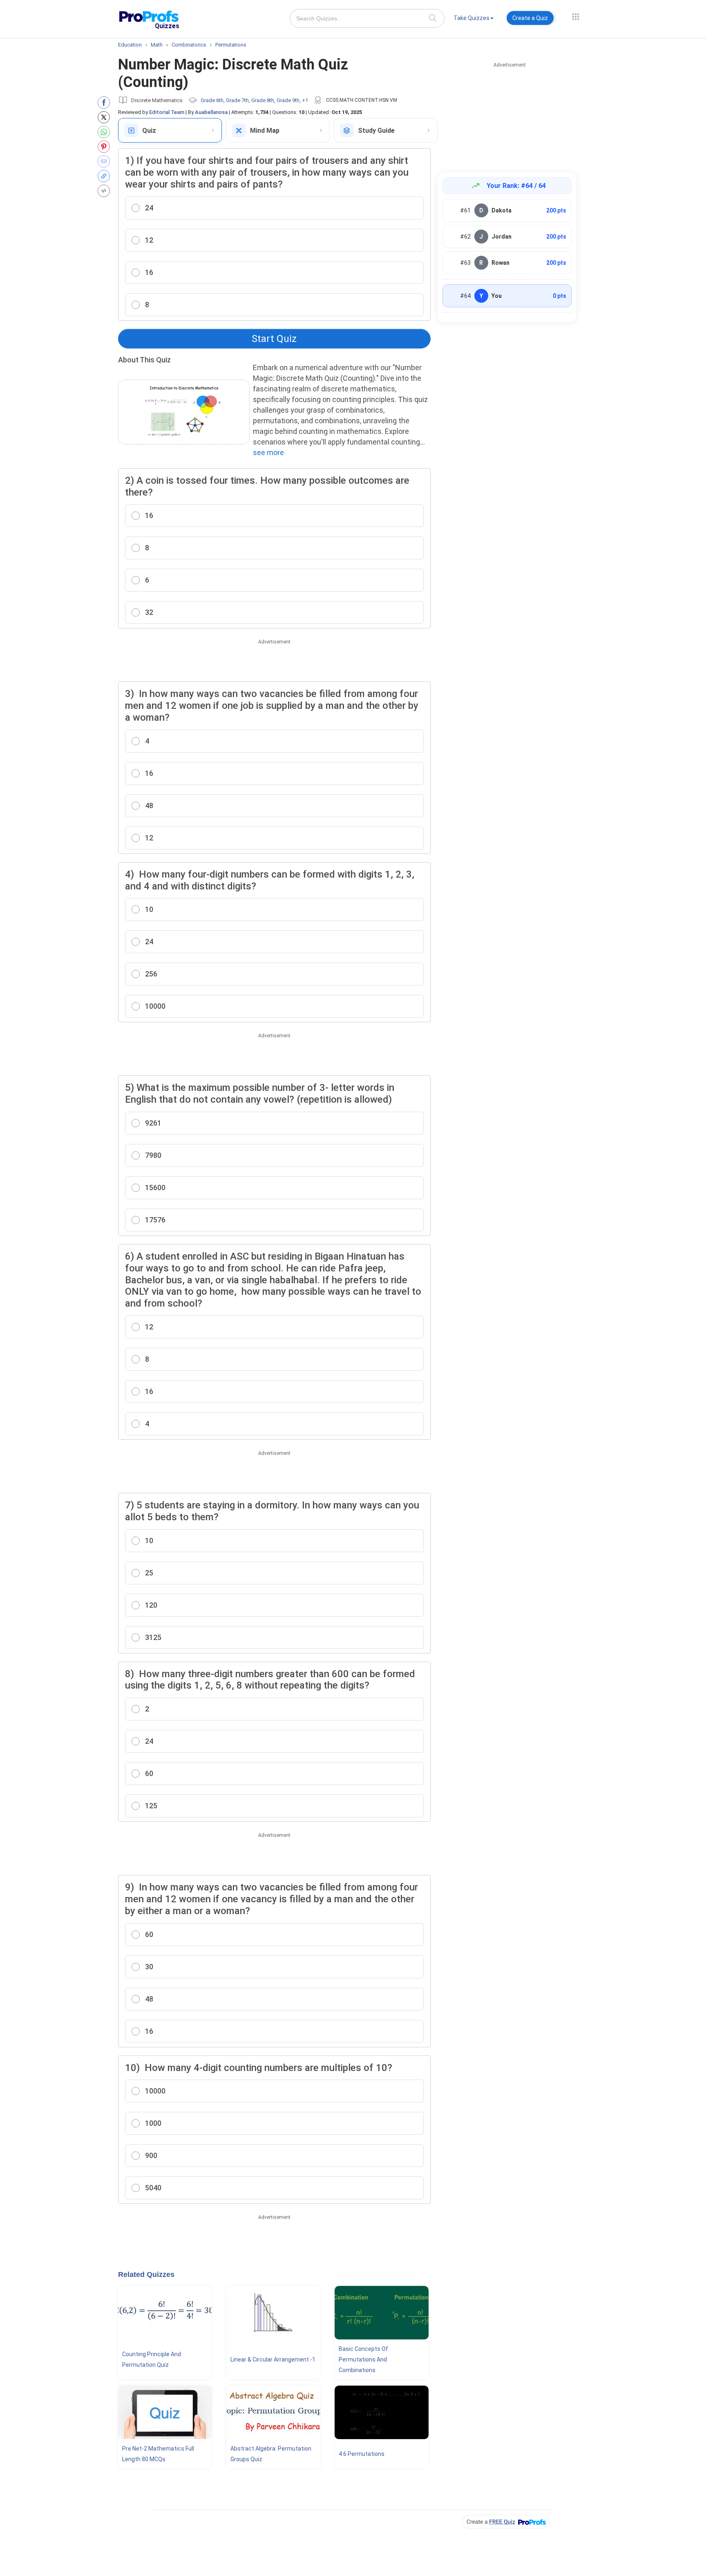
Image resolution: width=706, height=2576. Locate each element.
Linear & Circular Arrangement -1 (273, 2359)
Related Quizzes (146, 2274)
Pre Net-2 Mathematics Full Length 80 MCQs (158, 2454)
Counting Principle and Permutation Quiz (152, 2359)
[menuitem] (474, 19)
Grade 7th (237, 100)
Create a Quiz (530, 18)
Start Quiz (274, 339)
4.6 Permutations (362, 2454)
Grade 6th (212, 100)
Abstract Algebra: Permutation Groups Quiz (271, 2454)
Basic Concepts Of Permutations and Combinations (363, 2359)
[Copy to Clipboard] (106, 176)
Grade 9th (288, 100)
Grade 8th (263, 100)
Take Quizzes (471, 18)
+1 (305, 100)
